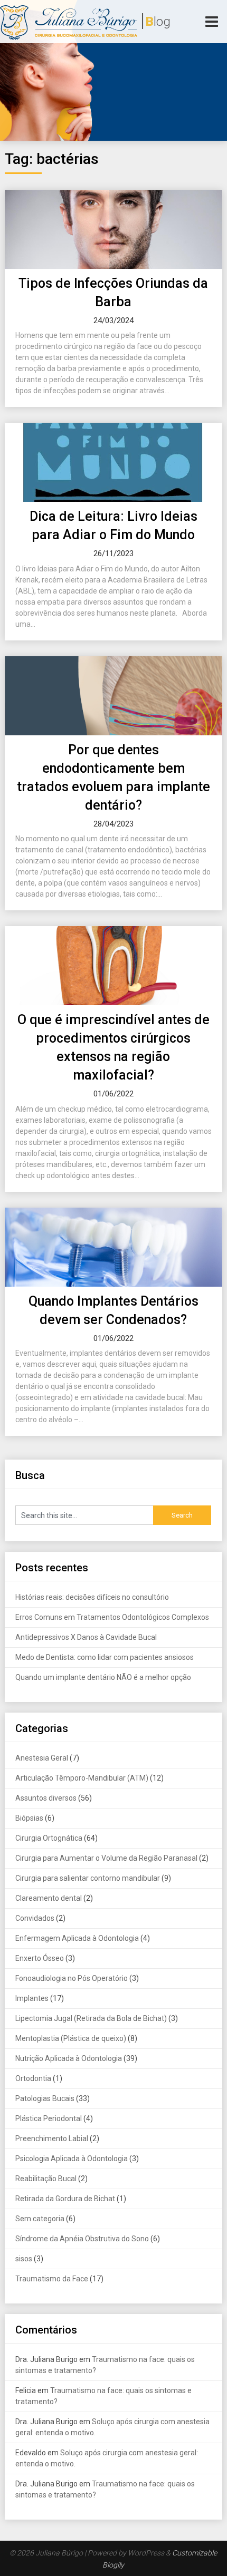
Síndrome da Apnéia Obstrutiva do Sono (82, 2239)
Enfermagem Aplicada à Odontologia (77, 1938)
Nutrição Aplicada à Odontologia (69, 2058)
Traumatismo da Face (52, 2279)
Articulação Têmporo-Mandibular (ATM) (82, 1778)
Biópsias (29, 1818)
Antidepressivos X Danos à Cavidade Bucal (86, 1637)
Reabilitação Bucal (46, 2179)
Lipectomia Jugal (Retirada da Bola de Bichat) (91, 2018)
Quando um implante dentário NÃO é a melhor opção (103, 1677)
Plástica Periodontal (49, 2118)
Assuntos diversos (46, 1798)
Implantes (32, 1998)
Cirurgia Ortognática (49, 1838)
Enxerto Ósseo (40, 1958)
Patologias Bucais (45, 2098)
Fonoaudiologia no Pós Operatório (72, 1978)
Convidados (35, 1918)
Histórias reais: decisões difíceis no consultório (94, 1597)
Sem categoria (40, 2219)
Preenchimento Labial (52, 2138)
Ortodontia (33, 2078)
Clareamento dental (49, 1898)
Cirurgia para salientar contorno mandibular (88, 1878)
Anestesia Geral (42, 1758)
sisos (24, 2259)
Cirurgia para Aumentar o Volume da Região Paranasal (106, 1858)
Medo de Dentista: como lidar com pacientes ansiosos (105, 1657)
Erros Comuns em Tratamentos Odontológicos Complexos (112, 1617)
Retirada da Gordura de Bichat (65, 2199)
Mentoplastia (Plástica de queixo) (71, 2038)
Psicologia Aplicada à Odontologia (72, 2159)
